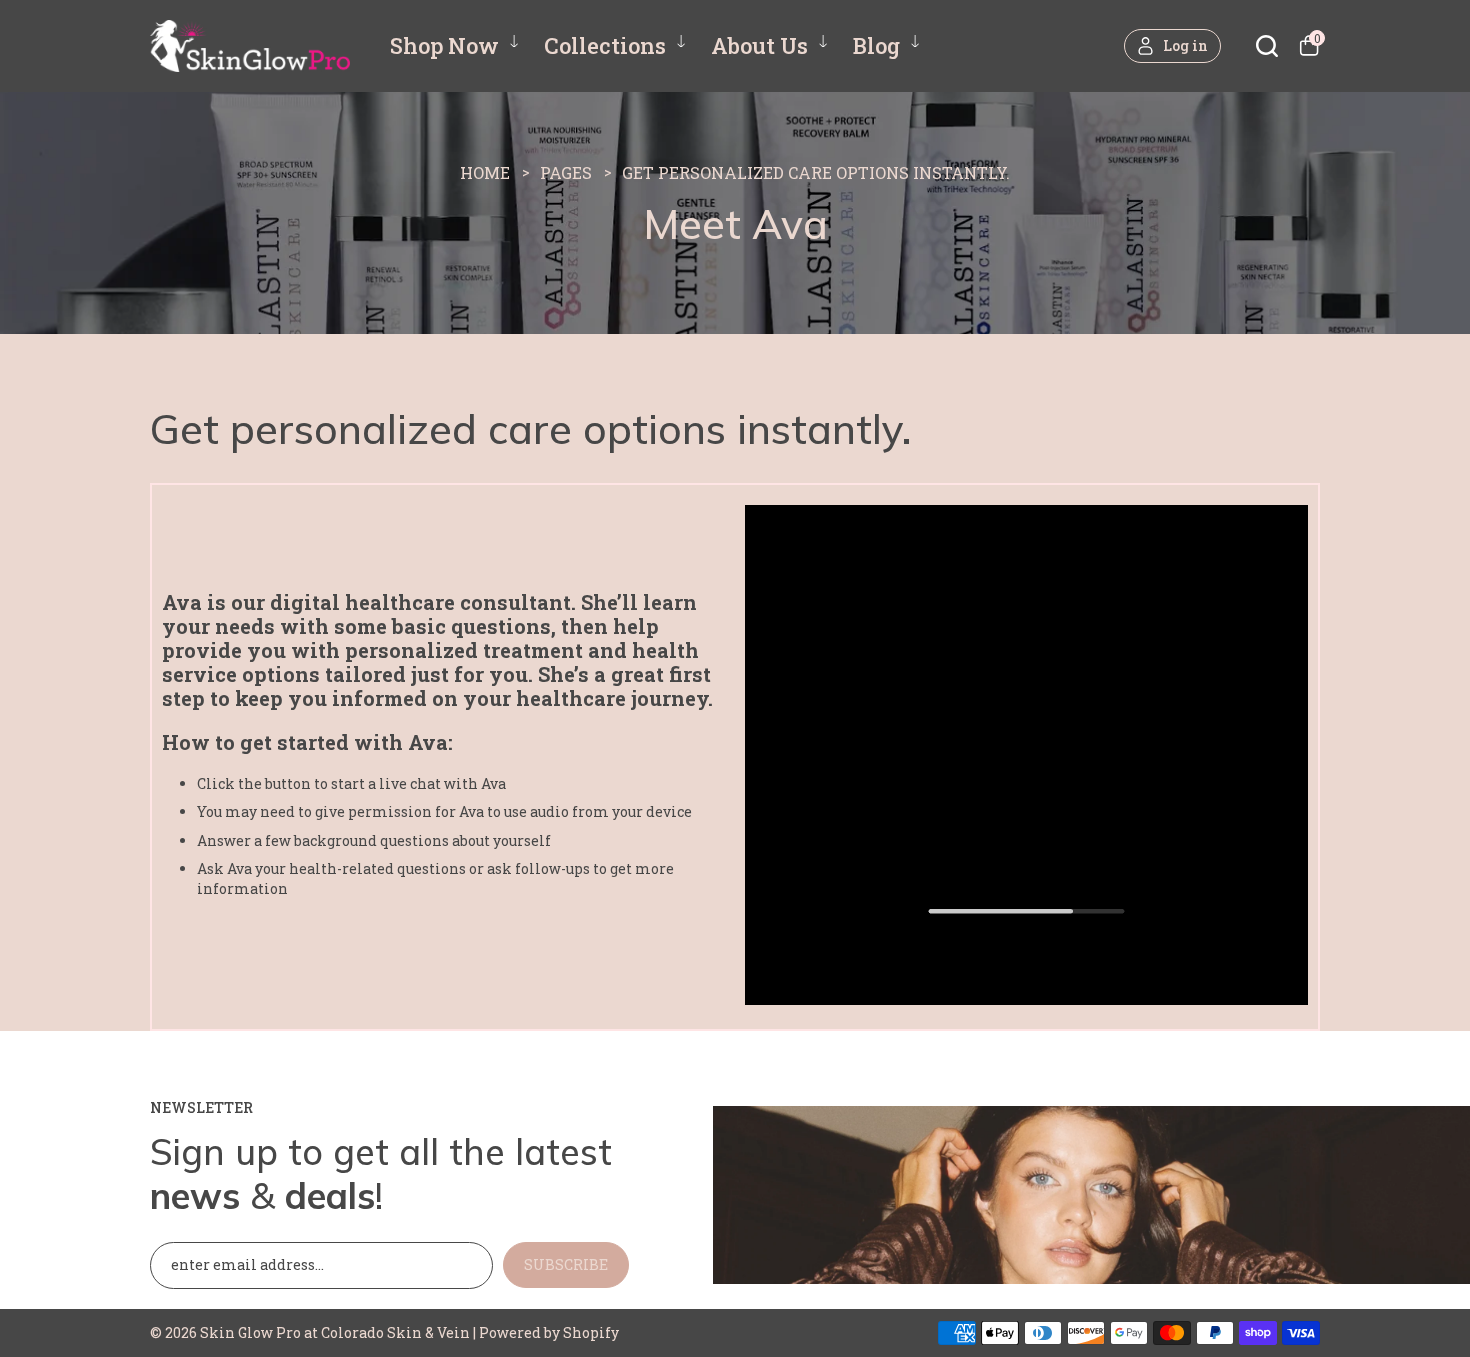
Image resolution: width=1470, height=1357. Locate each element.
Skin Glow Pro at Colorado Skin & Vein (335, 1332)
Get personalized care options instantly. (816, 172)
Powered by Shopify (549, 1332)
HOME (485, 172)
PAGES (566, 172)
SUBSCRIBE (566, 1264)
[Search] (1267, 46)
